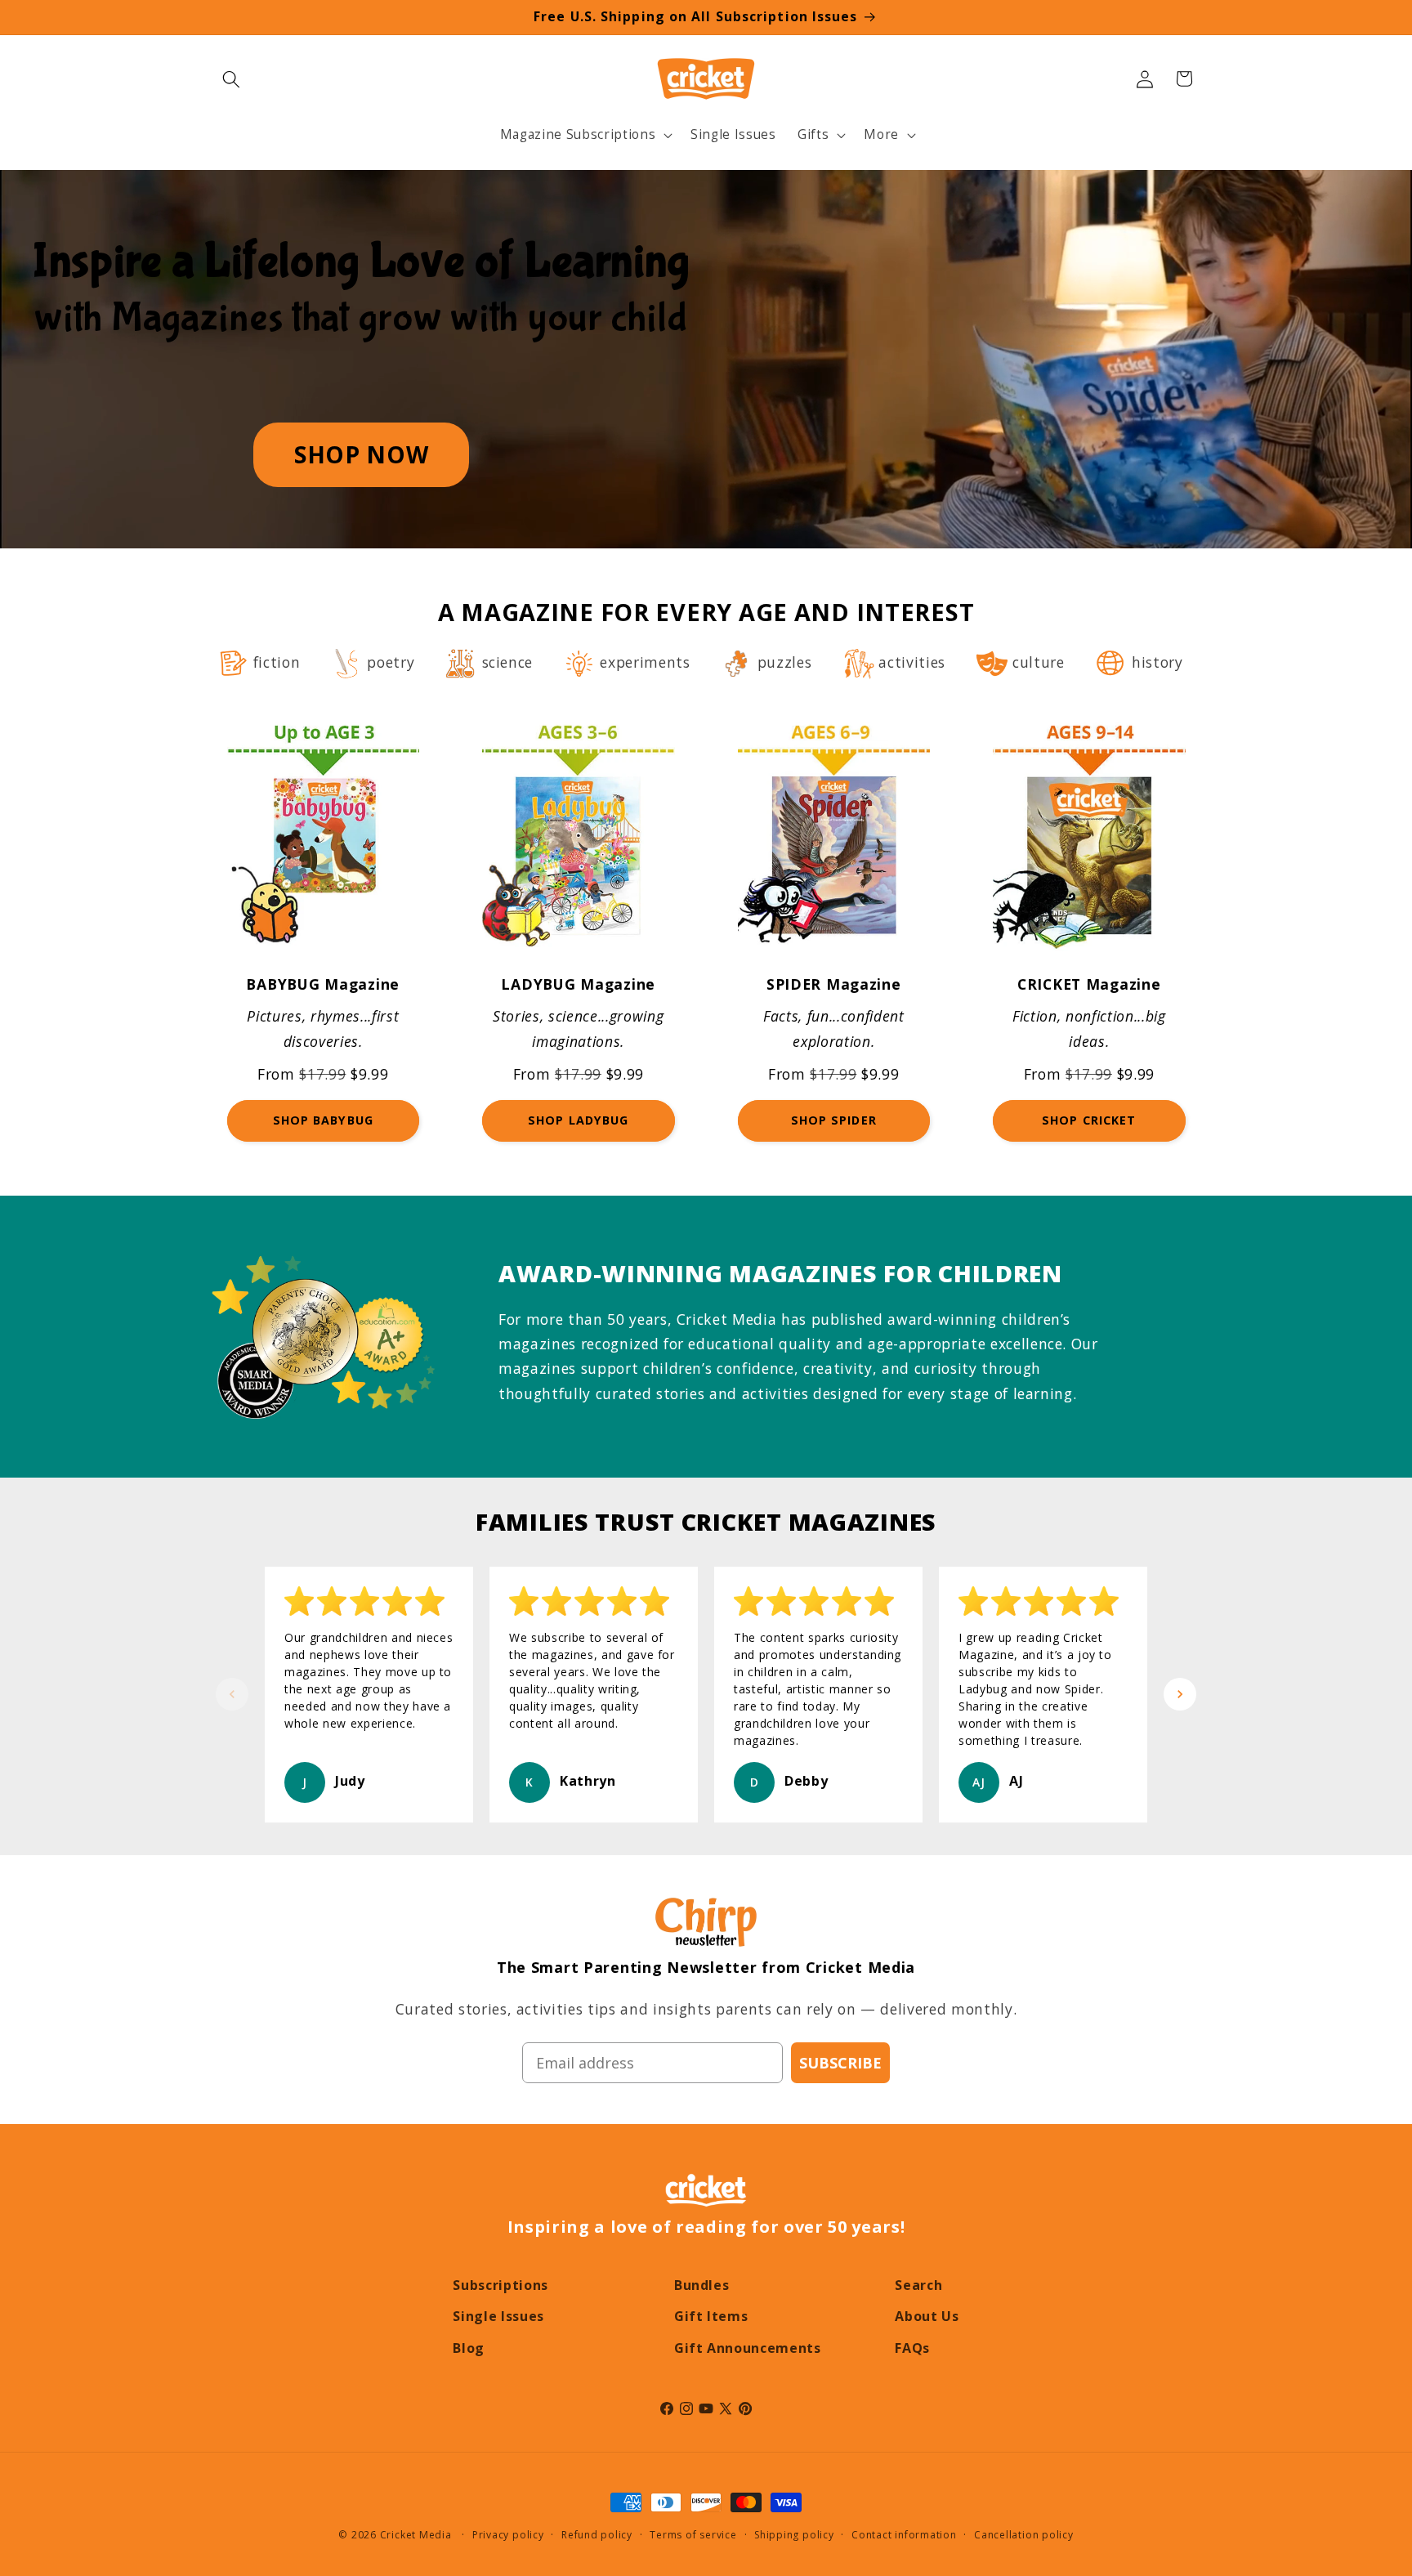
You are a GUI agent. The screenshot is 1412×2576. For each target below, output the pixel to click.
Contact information (904, 2535)
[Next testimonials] (1180, 1694)
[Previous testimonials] (232, 1694)
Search (918, 2285)
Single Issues (498, 2316)
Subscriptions (500, 2285)
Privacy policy (508, 2535)
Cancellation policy (1024, 2535)
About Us (927, 2316)
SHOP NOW (361, 454)
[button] (231, 78)
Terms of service (693, 2535)
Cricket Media (416, 2535)
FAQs (912, 2348)
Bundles (702, 2285)
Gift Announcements (748, 2348)
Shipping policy (794, 2535)
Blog (469, 2348)
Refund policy (597, 2535)
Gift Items (711, 2316)
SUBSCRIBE (840, 2063)
